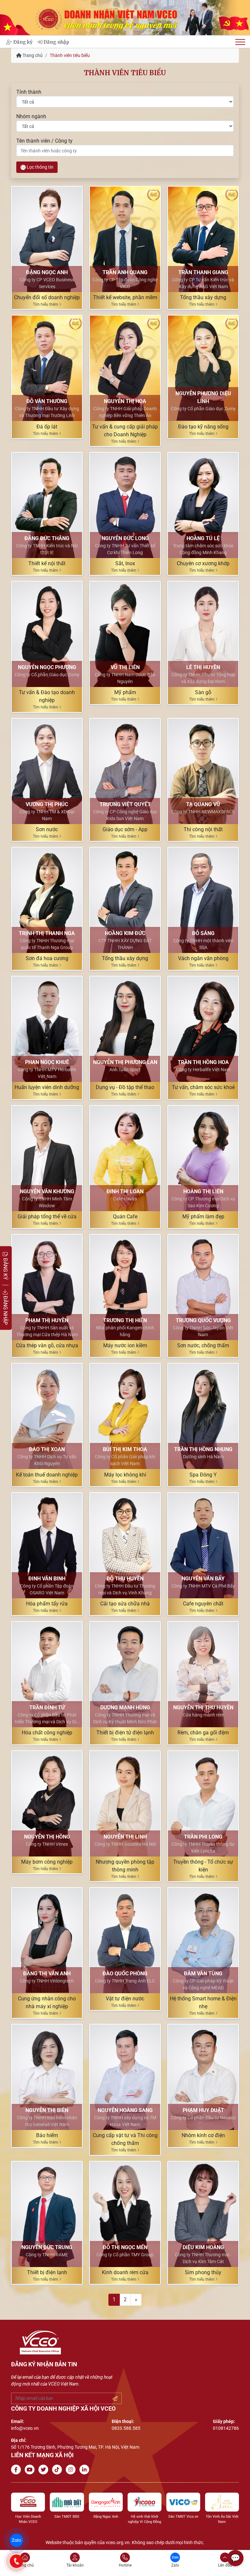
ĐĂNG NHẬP (5, 1310)
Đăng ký (23, 42)
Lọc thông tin (40, 167)
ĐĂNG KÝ (5, 1268)
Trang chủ (32, 55)
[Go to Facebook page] (17, 2470)
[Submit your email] (115, 2399)
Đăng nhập (56, 42)
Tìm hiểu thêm (46, 304)
